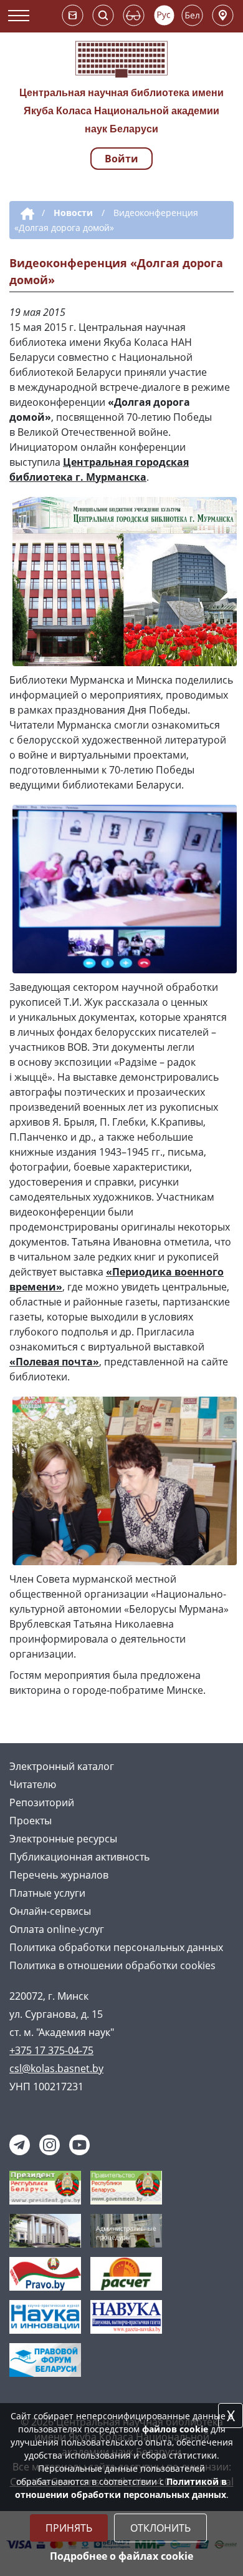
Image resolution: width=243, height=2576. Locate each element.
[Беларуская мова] (192, 15)
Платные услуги (47, 1893)
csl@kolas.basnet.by (56, 2068)
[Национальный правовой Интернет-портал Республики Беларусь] (45, 2273)
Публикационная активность (79, 1857)
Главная (25, 214)
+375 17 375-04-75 (51, 2050)
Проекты (31, 1821)
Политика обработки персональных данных (116, 1947)
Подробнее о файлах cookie (121, 2556)
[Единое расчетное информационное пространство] (126, 2273)
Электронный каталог (62, 1766)
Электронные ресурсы (63, 1839)
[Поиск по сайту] (103, 15)
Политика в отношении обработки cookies (112, 1965)
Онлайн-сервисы (50, 1911)
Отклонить (160, 2528)
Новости (73, 213)
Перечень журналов (59, 1875)
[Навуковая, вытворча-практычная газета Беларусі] (126, 2316)
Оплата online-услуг (57, 1929)
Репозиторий (42, 1802)
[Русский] (164, 15)
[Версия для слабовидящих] (134, 15)
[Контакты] (223, 15)
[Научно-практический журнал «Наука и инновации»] (45, 2316)
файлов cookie (175, 2429)
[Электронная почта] (73, 15)
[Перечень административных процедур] (126, 2229)
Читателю (33, 1784)
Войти (121, 159)
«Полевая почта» (54, 1362)
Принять (69, 2528)
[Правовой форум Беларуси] (45, 2359)
